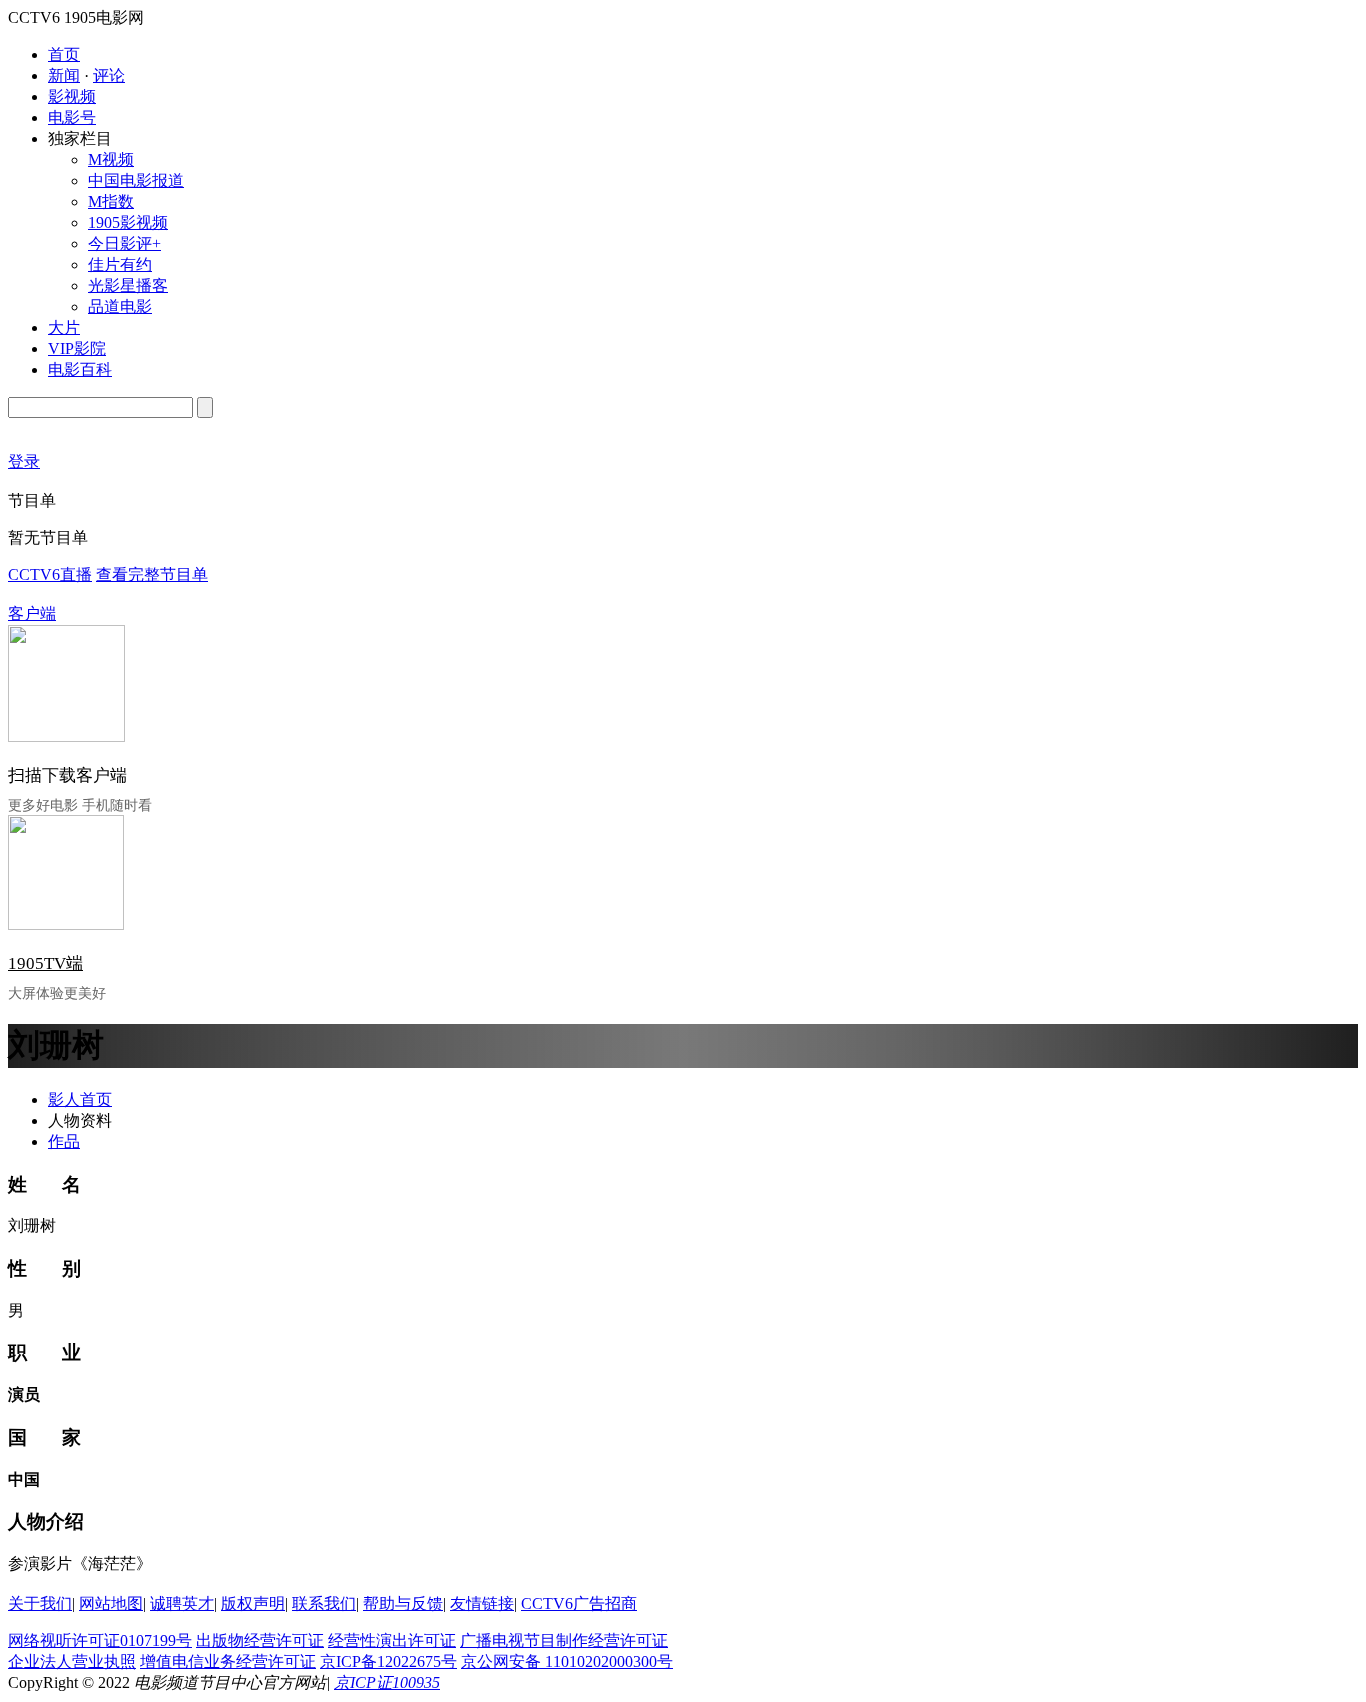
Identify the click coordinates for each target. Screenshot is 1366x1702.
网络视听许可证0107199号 (100, 1640)
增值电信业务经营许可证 (228, 1661)
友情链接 (482, 1603)
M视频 (111, 159)
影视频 (72, 96)
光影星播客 (128, 285)
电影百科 (80, 369)
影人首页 (80, 1099)
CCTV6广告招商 (579, 1603)
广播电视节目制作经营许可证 (564, 1640)
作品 (64, 1141)
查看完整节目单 (152, 574)
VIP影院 (77, 348)
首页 (64, 54)
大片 (64, 327)
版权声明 (253, 1603)
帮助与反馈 (403, 1603)
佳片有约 (120, 264)
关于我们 (40, 1603)
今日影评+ (124, 243)
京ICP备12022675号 (388, 1661)
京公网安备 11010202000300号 (567, 1661)
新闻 (64, 75)
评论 (109, 75)
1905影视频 (128, 222)
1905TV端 (45, 963)
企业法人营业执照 (72, 1661)
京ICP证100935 (387, 1682)
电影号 (72, 117)
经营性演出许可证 (392, 1640)
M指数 (111, 201)
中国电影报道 (136, 180)
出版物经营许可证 (260, 1640)
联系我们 (324, 1603)
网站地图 (111, 1603)
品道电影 (120, 306)
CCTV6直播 (50, 574)
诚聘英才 (182, 1603)
